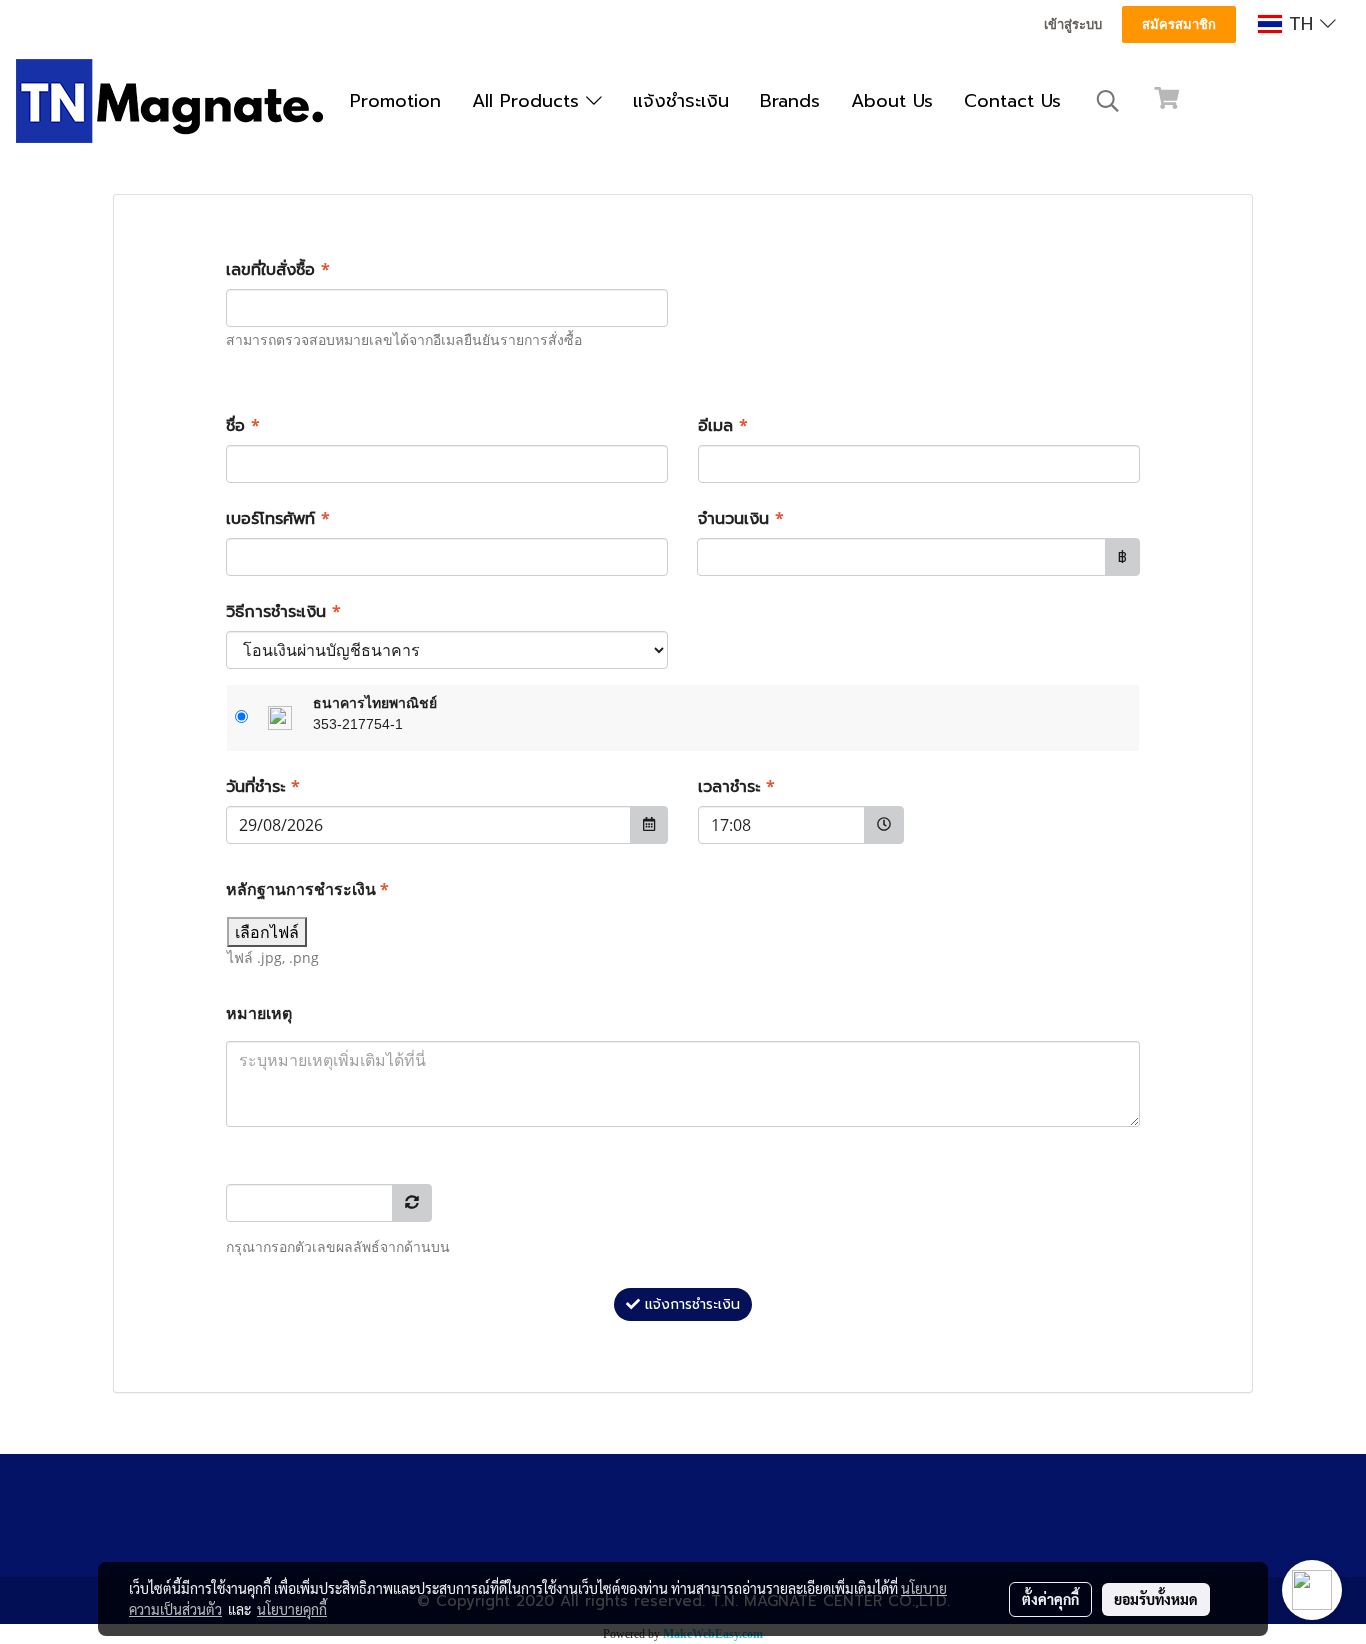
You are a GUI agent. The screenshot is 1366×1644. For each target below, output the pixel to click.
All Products (529, 101)
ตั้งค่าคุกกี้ (1050, 1599)
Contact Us (1012, 101)
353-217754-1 (358, 724)
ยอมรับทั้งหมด (1156, 1599)
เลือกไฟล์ (267, 932)
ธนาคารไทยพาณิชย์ (375, 703)
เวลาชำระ (736, 787)
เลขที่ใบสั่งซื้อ (278, 270)
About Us (892, 101)
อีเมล (723, 426)
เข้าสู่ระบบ (1073, 24)
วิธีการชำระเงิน (283, 612)
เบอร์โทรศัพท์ (278, 519)
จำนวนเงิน (741, 519)
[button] (1108, 101)
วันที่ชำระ (263, 787)
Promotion (395, 101)
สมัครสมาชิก (1179, 24)
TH (1301, 24)
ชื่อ (243, 426)
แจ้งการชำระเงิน (690, 1304)
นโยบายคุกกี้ (292, 1609)
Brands (790, 101)
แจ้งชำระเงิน (681, 101)
